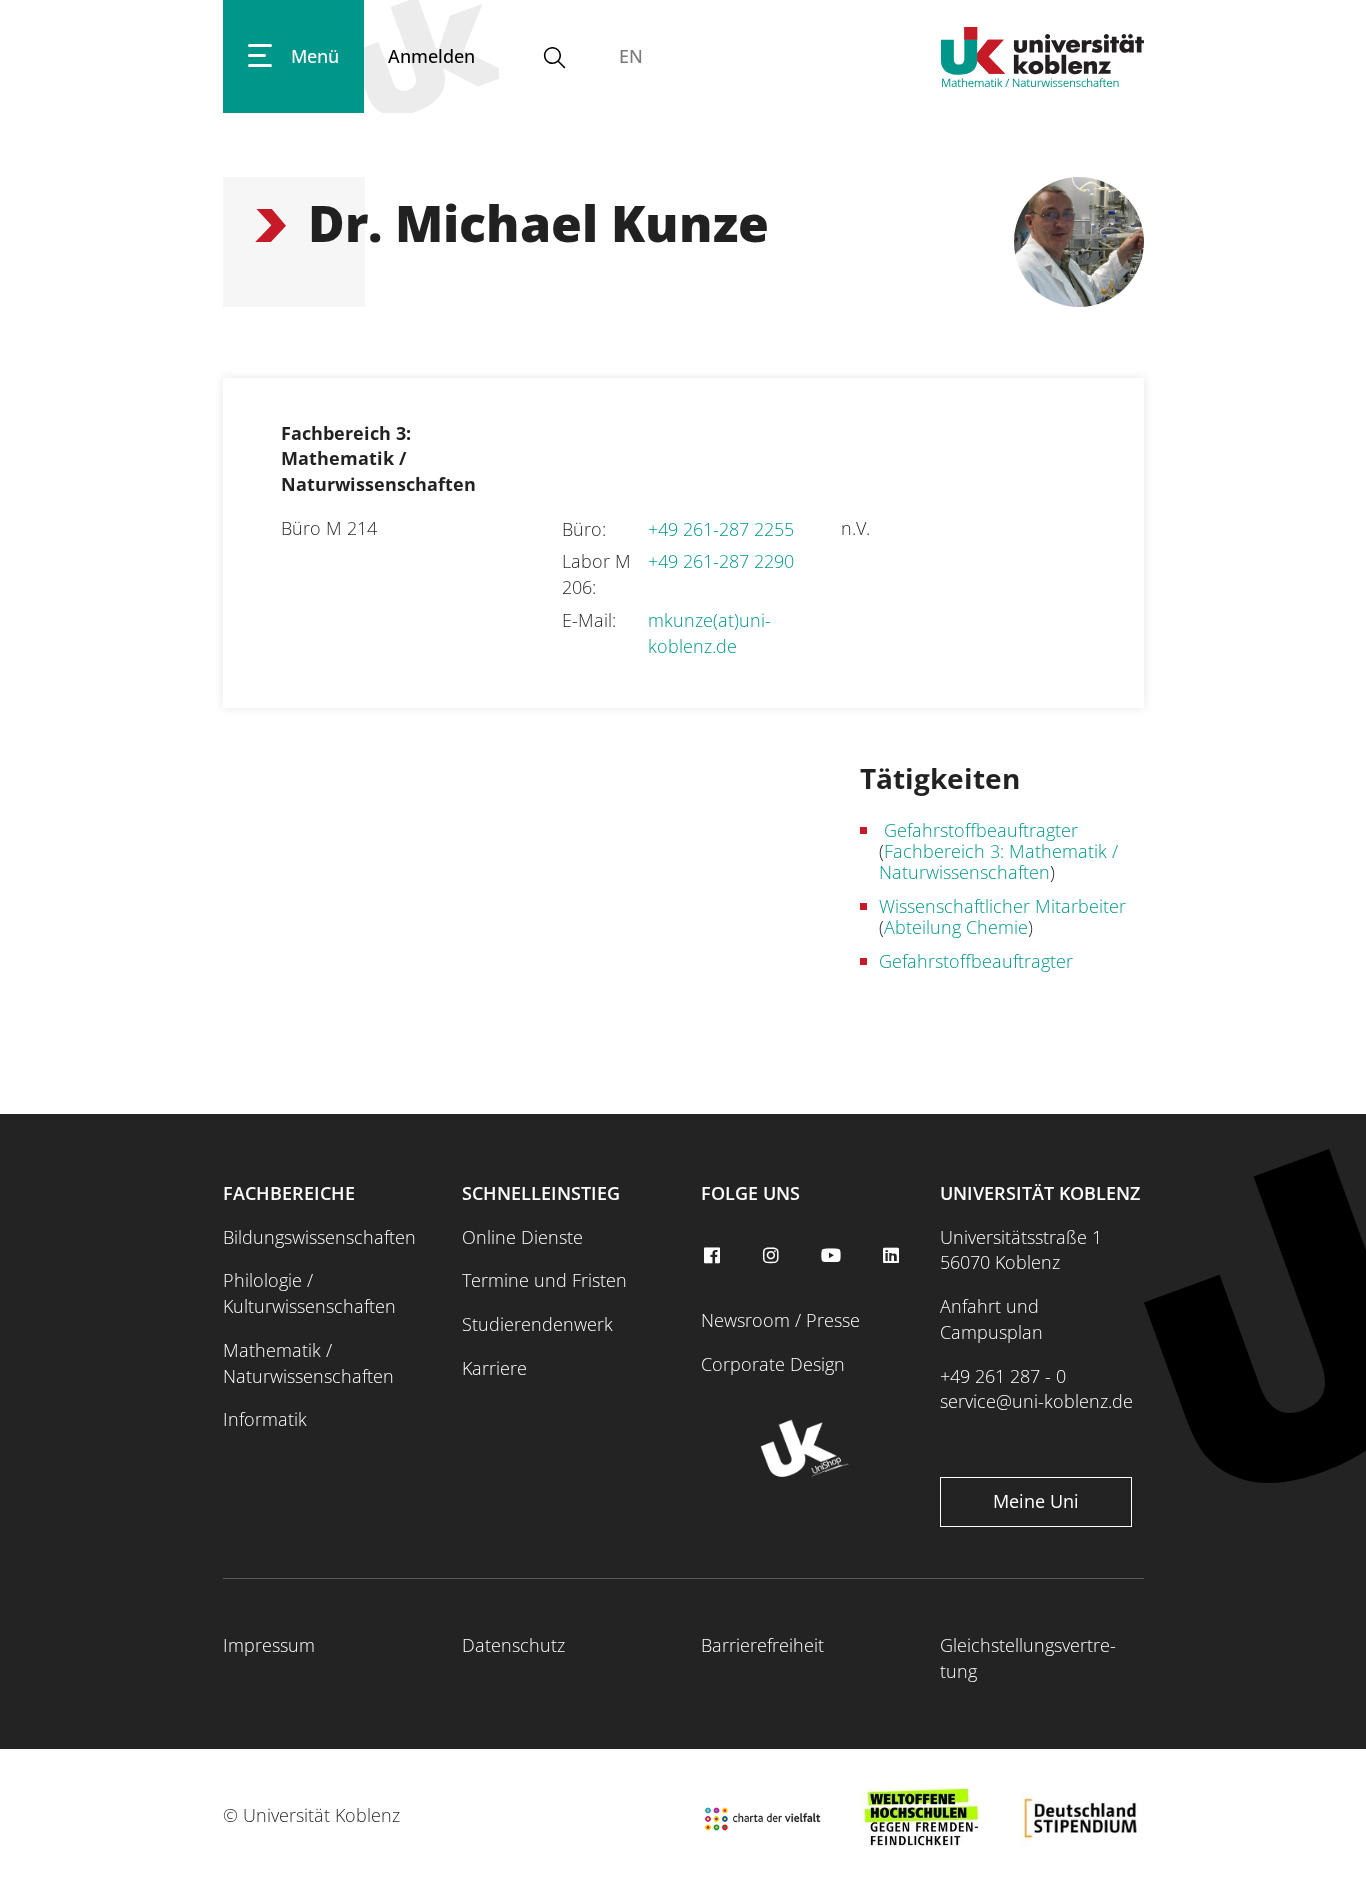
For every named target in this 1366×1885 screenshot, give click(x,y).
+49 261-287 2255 (721, 529)
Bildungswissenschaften (319, 1237)
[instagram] (774, 1256)
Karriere (494, 1368)
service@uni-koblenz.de (1036, 1401)
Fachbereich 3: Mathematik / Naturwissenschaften (998, 861)
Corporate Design (773, 1364)
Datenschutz (513, 1645)
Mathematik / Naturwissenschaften (308, 1363)
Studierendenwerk (537, 1324)
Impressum (269, 1645)
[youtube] (834, 1256)
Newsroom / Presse (780, 1320)
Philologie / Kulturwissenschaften (309, 1293)
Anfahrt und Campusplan (991, 1319)
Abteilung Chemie (956, 927)
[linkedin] (893, 1256)
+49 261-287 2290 (721, 561)
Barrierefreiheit (762, 1645)
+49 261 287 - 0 (1003, 1376)
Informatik (265, 1419)
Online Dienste (522, 1237)
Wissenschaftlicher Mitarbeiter (1002, 906)
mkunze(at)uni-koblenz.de (709, 633)
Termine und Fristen (544, 1280)
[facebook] (714, 1256)
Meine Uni (1036, 1501)
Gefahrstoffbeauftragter (978, 830)
